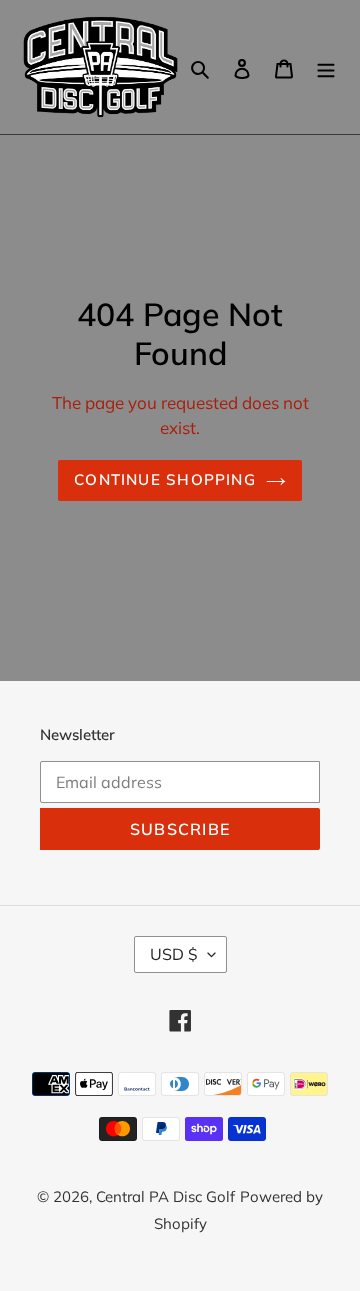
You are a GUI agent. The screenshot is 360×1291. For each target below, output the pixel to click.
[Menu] (326, 67)
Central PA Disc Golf (165, 1196)
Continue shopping (165, 479)
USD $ (174, 954)
